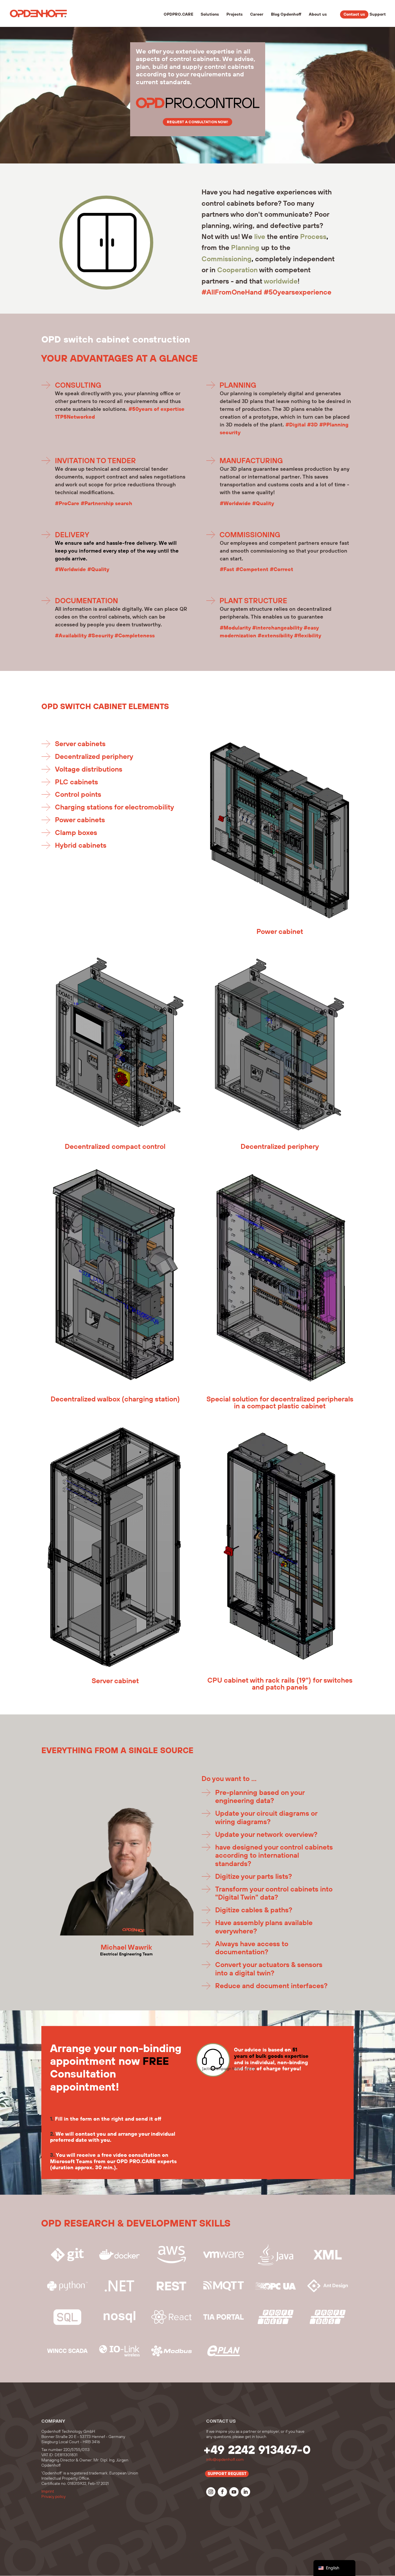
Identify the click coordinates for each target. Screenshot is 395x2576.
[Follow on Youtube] (234, 2492)
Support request (227, 2474)
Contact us (354, 14)
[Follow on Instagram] (211, 2492)
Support (378, 15)
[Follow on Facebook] (222, 2492)
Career (257, 15)
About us (318, 15)
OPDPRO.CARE (178, 15)
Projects (235, 15)
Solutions (210, 15)
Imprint (48, 2492)
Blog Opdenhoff (286, 15)
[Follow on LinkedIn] (246, 2492)
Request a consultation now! (197, 122)
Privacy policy (53, 2497)
